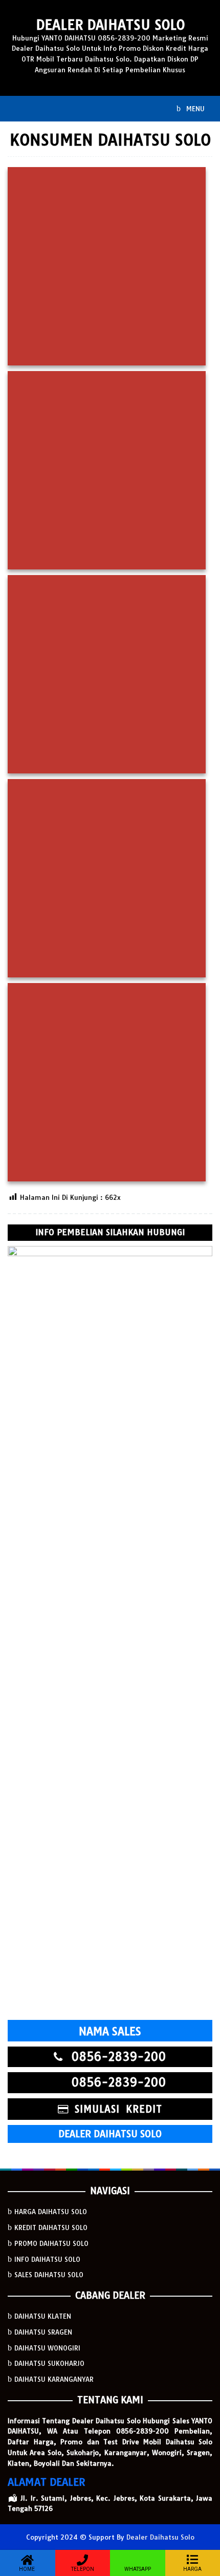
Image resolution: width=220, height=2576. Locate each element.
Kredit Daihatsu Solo (51, 2227)
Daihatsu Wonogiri (47, 2348)
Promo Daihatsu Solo (51, 2243)
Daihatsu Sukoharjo (49, 2363)
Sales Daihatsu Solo (49, 2275)
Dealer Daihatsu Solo (110, 25)
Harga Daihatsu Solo (51, 2212)
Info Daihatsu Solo (47, 2259)
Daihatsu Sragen (43, 2332)
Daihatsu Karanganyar (54, 2379)
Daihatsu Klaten (43, 2316)
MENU (194, 109)
